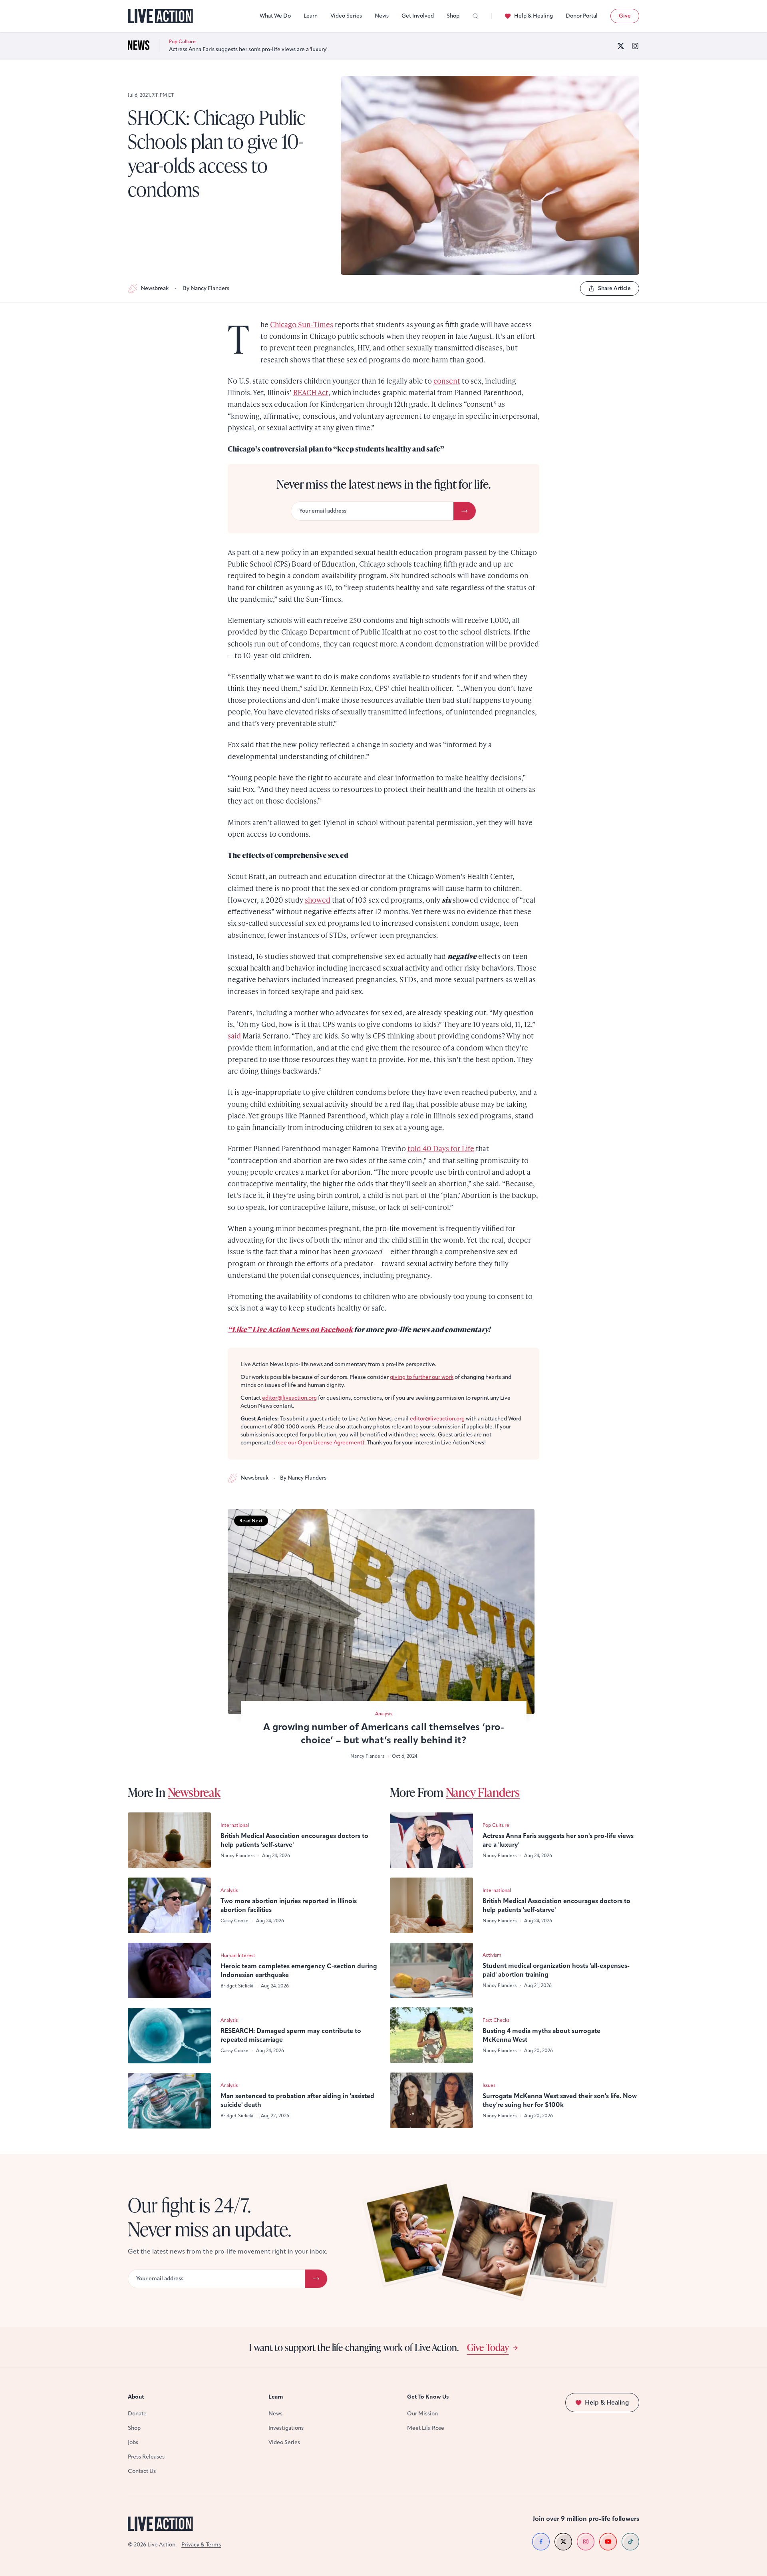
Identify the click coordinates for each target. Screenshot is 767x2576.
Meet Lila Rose (426, 2428)
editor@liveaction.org (289, 1398)
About (136, 2397)
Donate (137, 2414)
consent (447, 381)
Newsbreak (155, 288)
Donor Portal (582, 16)
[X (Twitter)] (621, 46)
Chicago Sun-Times (302, 324)
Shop (453, 16)
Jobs (133, 2442)
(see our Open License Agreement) (320, 1443)
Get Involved (418, 16)
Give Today (488, 2347)
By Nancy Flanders (206, 288)
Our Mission (422, 2414)
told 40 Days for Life (441, 1148)
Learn (311, 16)
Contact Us (142, 2471)
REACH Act (311, 392)
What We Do (275, 16)
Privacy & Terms (201, 2545)
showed (318, 900)
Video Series (346, 16)
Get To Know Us (428, 2397)
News (382, 16)
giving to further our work (422, 1377)
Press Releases (146, 2457)
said (234, 1035)
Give (625, 16)
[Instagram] (635, 46)
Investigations (286, 2428)
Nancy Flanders (483, 1792)
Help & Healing (534, 16)
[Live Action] (160, 16)
